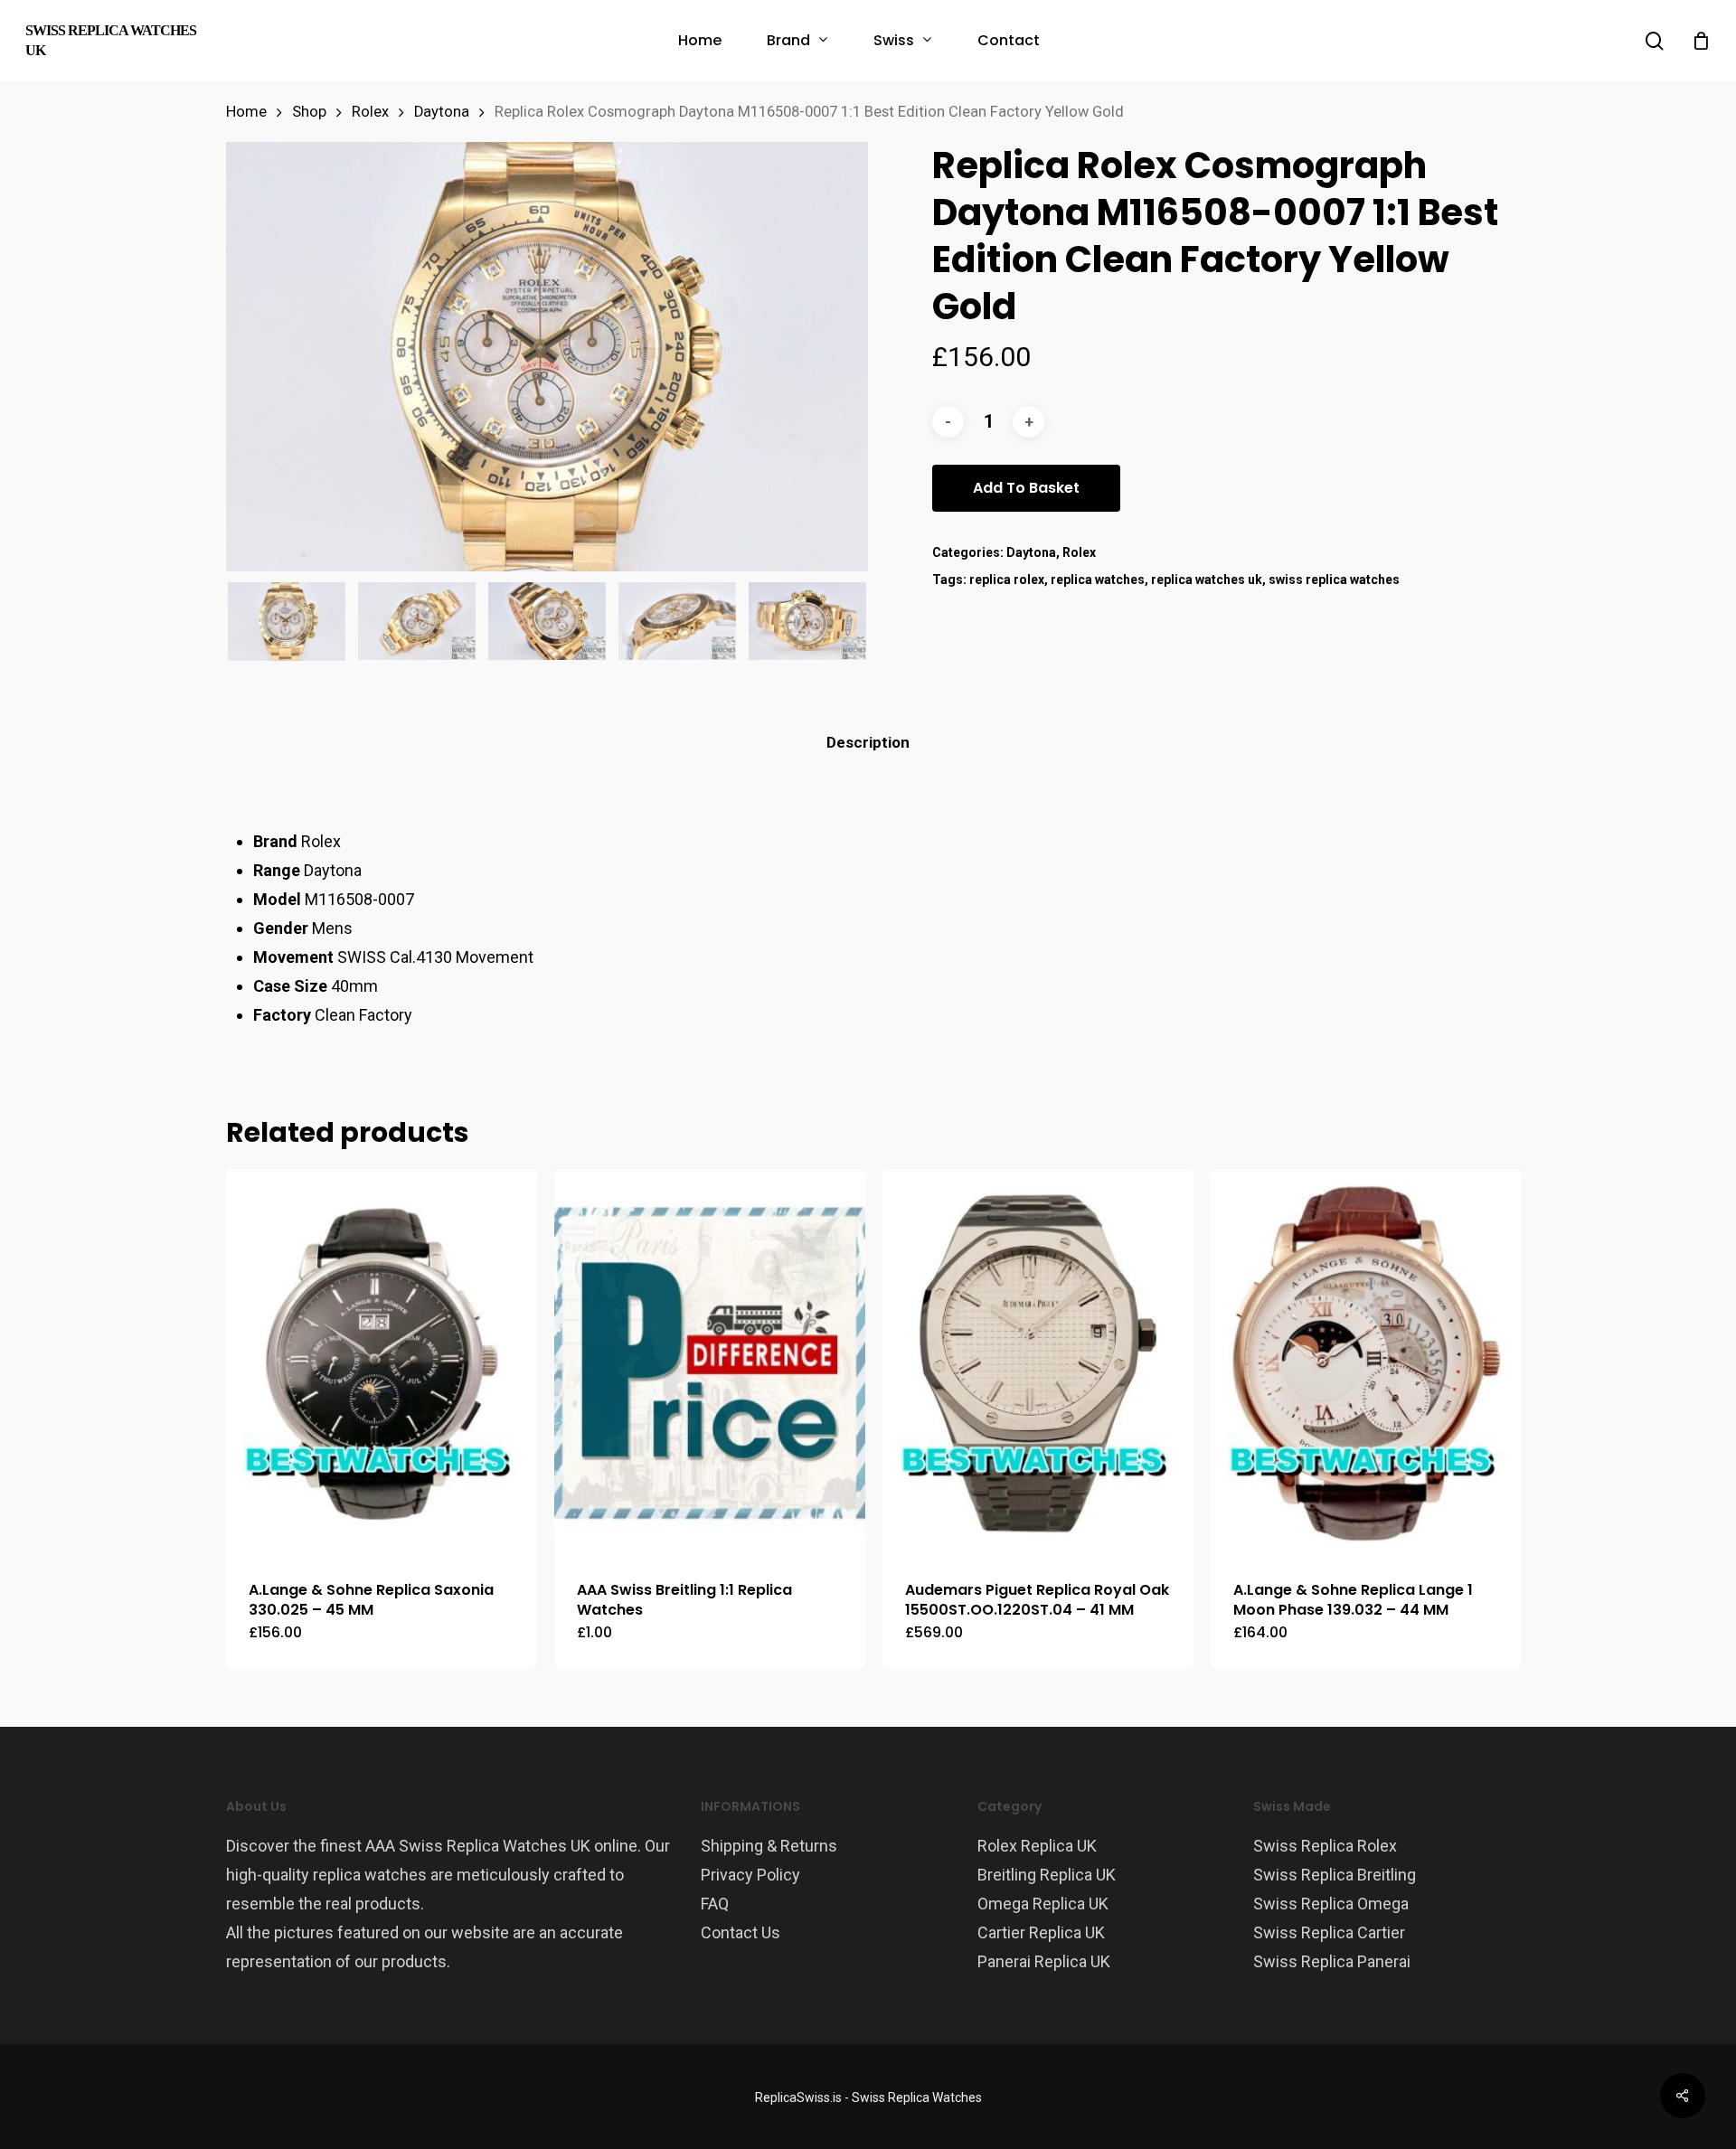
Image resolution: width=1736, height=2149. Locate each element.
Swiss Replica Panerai (1332, 1961)
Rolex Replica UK (1037, 1846)
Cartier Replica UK (1041, 1932)
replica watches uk (1207, 580)
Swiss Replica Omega (1331, 1904)
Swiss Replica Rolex (1325, 1846)
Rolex (370, 112)
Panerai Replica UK (1044, 1961)
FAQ (715, 1904)
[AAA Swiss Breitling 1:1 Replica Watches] (710, 1363)
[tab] (868, 743)
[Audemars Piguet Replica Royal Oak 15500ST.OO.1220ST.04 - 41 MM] (1038, 1363)
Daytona (442, 112)
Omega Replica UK (1043, 1904)
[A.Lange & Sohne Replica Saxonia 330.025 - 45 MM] (382, 1363)
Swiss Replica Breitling (1335, 1875)
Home (246, 112)
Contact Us (741, 1932)
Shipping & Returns (769, 1846)
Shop (309, 112)
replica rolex (1007, 580)
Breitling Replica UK (1047, 1875)
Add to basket (1026, 488)
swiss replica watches (1334, 580)
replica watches (1098, 580)
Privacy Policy (750, 1875)
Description (868, 742)
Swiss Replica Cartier (1329, 1932)
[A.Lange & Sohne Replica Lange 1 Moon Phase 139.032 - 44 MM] (1366, 1363)
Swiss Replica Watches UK (111, 40)
